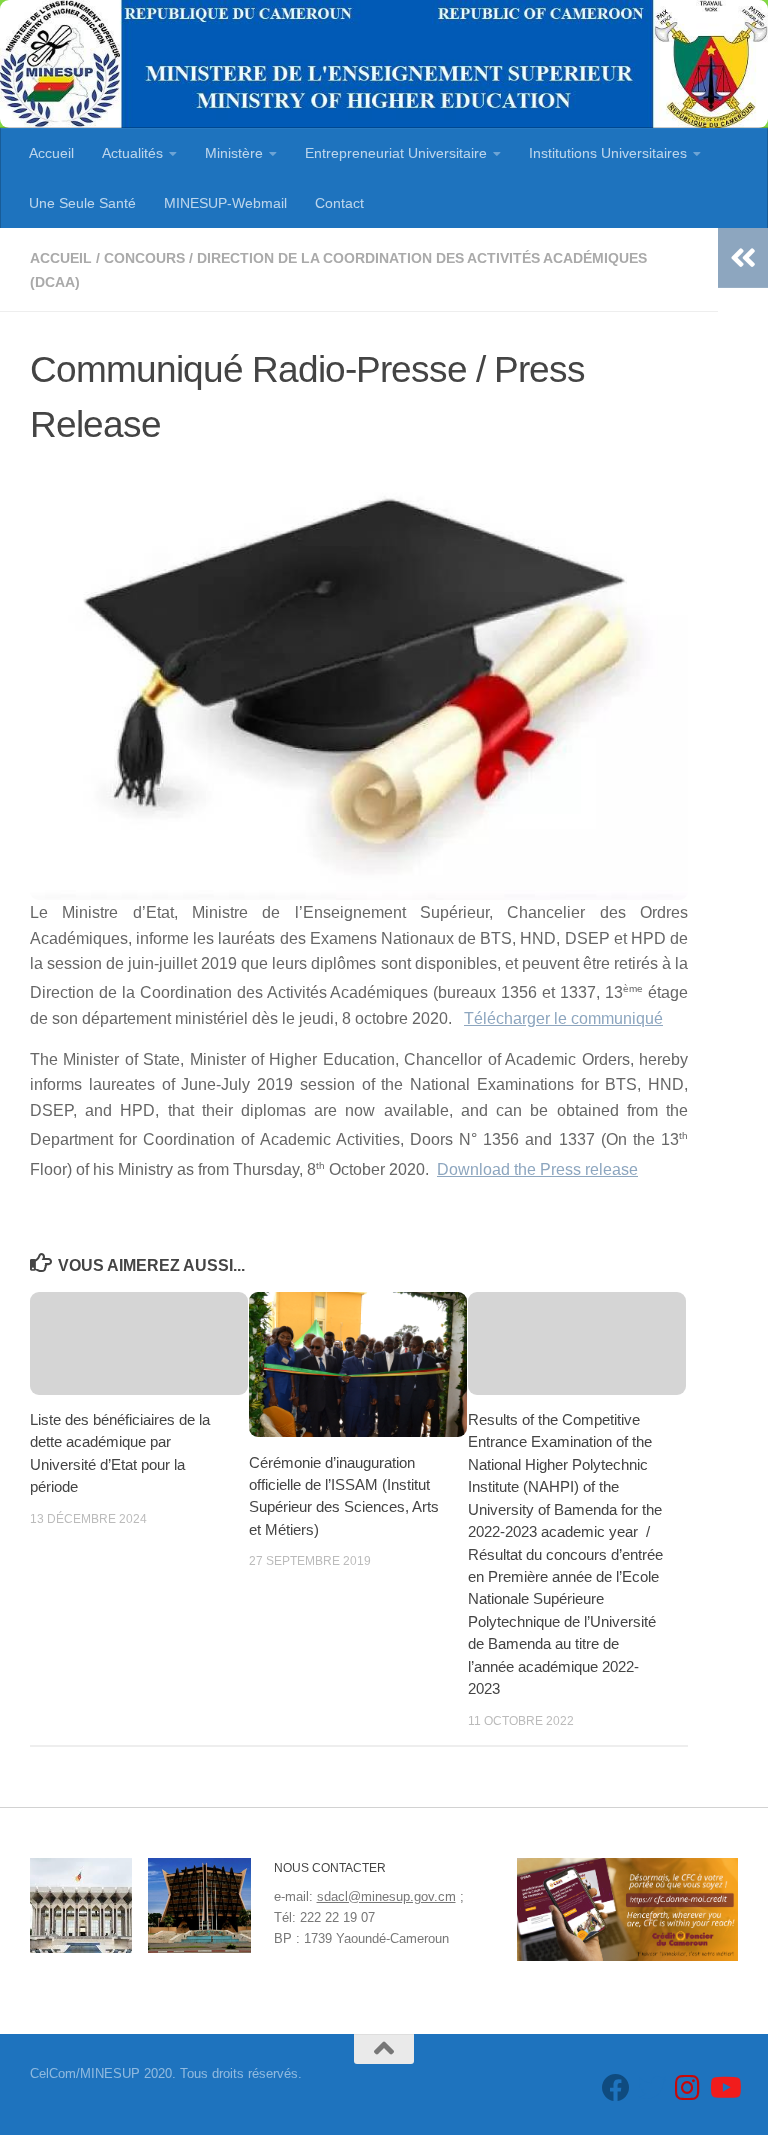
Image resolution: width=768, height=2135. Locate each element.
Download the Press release (537, 1169)
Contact (339, 203)
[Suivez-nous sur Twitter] (652, 2088)
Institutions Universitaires (608, 153)
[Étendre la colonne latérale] (743, 258)
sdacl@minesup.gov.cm (386, 1896)
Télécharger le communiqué (563, 1018)
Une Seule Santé (82, 203)
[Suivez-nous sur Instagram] (688, 2088)
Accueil (51, 153)
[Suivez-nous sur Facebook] (616, 2088)
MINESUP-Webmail (225, 203)
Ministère (234, 153)
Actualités (132, 153)
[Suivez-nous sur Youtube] (724, 2088)
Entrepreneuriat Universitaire (396, 153)
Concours (144, 258)
